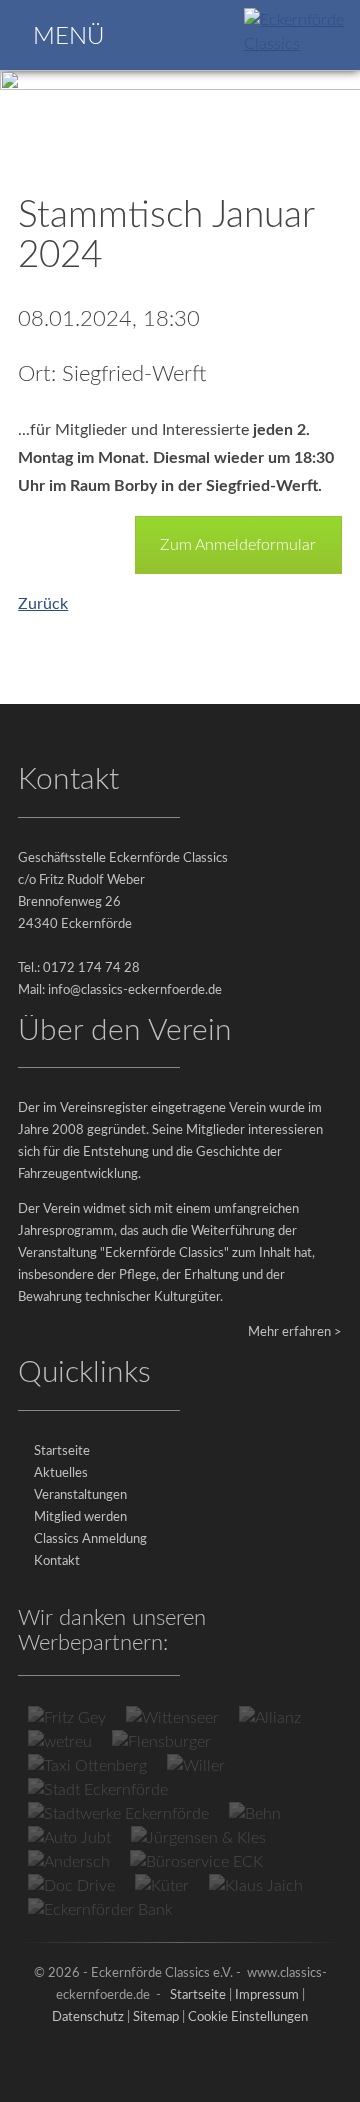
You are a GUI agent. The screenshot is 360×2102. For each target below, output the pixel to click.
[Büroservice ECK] (196, 1862)
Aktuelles (61, 1473)
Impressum (267, 1995)
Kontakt (57, 1561)
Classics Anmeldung (90, 1539)
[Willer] (196, 1766)
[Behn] (255, 1814)
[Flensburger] (161, 1742)
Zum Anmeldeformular (238, 545)
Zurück (43, 604)
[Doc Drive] (71, 1886)
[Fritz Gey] (67, 1718)
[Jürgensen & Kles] (198, 1838)
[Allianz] (270, 1718)
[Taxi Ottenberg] (87, 1766)
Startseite (62, 1451)
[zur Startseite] (298, 44)
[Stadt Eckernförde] (98, 1790)
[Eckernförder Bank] (100, 1910)
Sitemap (156, 2017)
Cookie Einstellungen (248, 2017)
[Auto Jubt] (69, 1838)
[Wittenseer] (172, 1718)
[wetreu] (60, 1742)
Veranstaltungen (80, 1495)
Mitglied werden (80, 1517)
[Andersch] (69, 1862)
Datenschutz (88, 2017)
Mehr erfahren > (295, 1332)
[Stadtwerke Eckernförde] (118, 1814)
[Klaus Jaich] (256, 1886)
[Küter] (162, 1886)
